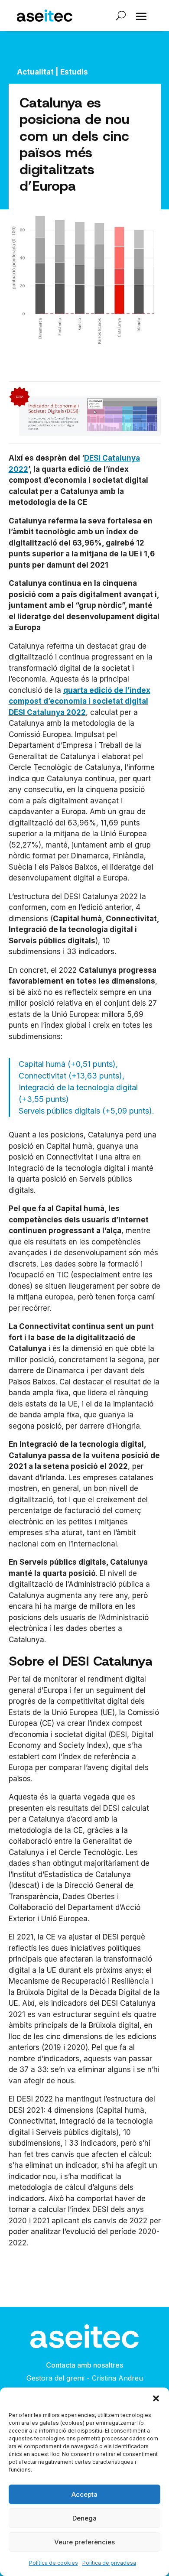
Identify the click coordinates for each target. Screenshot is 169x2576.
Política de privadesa (109, 2563)
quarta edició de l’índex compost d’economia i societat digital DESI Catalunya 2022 (80, 701)
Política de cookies (54, 2563)
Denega (84, 2518)
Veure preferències (84, 2542)
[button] (156, 2398)
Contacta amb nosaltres (84, 2365)
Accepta (84, 2494)
